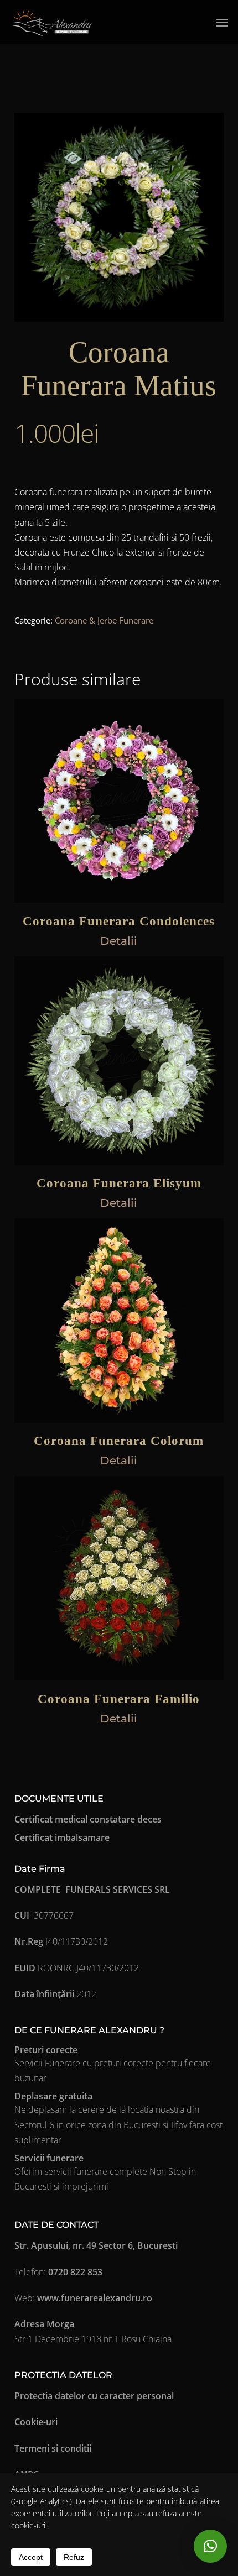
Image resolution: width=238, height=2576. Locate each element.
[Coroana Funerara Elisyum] (119, 1061)
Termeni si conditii (53, 2448)
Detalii (119, 941)
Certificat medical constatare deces (88, 1819)
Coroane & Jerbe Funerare (104, 620)
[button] (222, 22)
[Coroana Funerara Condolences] (119, 801)
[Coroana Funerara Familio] (119, 1578)
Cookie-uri (36, 2422)
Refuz (74, 2557)
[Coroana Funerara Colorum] (119, 1321)
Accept (31, 2557)
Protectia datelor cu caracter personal (94, 2396)
